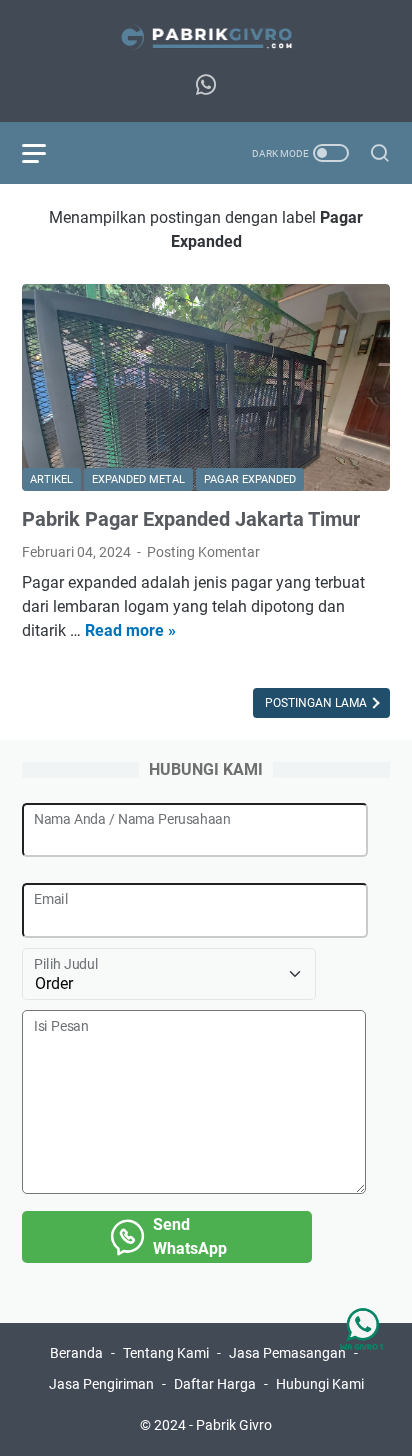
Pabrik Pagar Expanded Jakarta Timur (191, 519)
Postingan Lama (317, 703)
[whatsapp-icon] (206, 86)
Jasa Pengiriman (101, 1384)
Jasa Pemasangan (287, 1353)
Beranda (76, 1353)
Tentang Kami (166, 1353)
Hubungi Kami (320, 1384)
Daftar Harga (215, 1384)
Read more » (130, 630)
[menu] (46, 153)
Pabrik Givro (234, 1425)
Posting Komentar (203, 552)
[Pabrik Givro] (206, 37)
